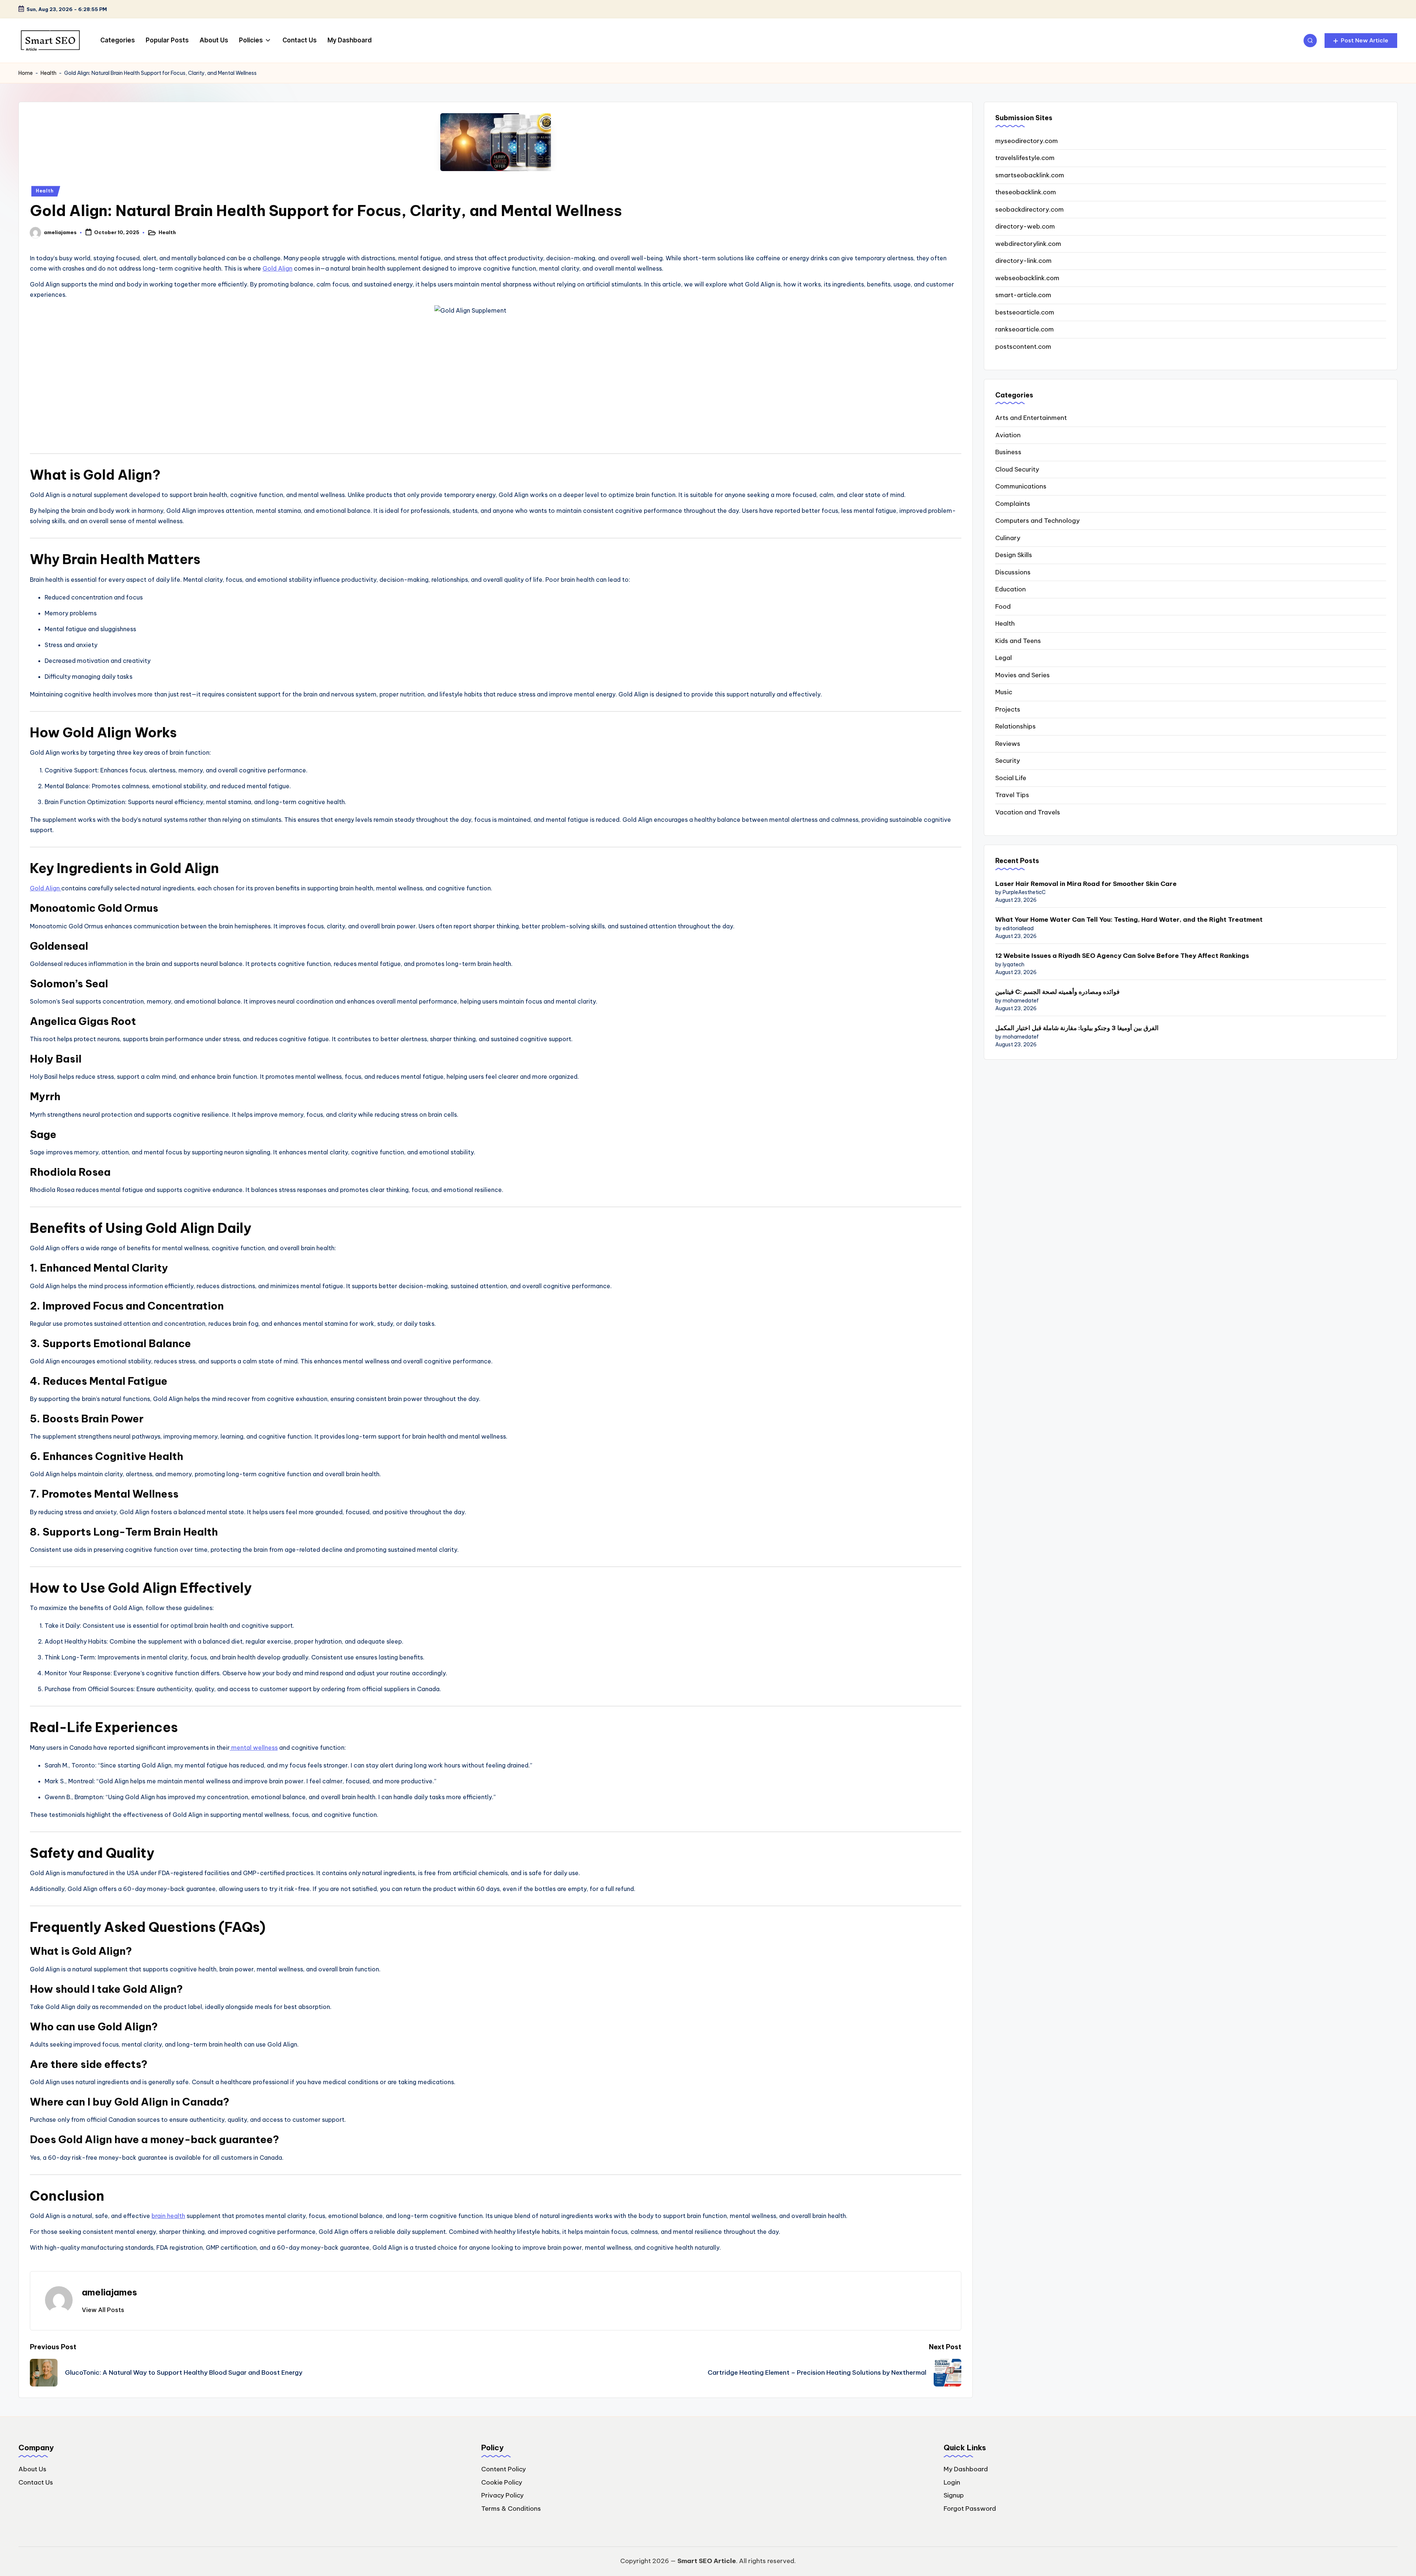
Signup (954, 2495)
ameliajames (110, 2292)
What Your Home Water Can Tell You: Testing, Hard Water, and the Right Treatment (1129, 919)
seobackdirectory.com (1030, 209)
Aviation (1008, 435)
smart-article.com (1023, 295)
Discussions (1013, 572)
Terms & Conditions (511, 2509)
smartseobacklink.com (1030, 175)
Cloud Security (1017, 469)
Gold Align (277, 268)
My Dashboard (966, 2469)
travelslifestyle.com (1025, 158)
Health (48, 73)
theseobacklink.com (1026, 192)
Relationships (1016, 726)
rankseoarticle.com (1025, 329)
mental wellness (254, 1748)
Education (1011, 589)
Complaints (1013, 504)
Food (1003, 606)
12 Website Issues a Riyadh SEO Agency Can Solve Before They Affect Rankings (1123, 956)
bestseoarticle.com (1025, 312)
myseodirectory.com (1027, 141)
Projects (1008, 709)
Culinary (1008, 538)
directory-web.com (1025, 226)
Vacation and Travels (1028, 812)
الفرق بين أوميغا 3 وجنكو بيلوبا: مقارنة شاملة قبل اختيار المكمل (1077, 1028)
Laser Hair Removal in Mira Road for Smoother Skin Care (1086, 884)
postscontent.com (1023, 347)
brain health (168, 2216)
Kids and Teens (1018, 641)
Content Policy (504, 2469)
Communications (1021, 486)
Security (1008, 761)
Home (26, 73)
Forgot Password (970, 2509)
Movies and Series (1023, 675)
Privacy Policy (502, 2495)
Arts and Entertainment (1031, 418)
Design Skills (1014, 555)
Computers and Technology (1037, 521)
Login (952, 2482)
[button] (1361, 41)
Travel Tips (1012, 795)
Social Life (1011, 778)
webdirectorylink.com (1028, 244)
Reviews (1008, 744)
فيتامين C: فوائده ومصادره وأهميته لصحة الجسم (1057, 992)
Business (1008, 452)
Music (1004, 692)
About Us (32, 2469)
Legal (1004, 658)
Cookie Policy (502, 2482)
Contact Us (36, 2482)
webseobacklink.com (1027, 278)
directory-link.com (1023, 261)
